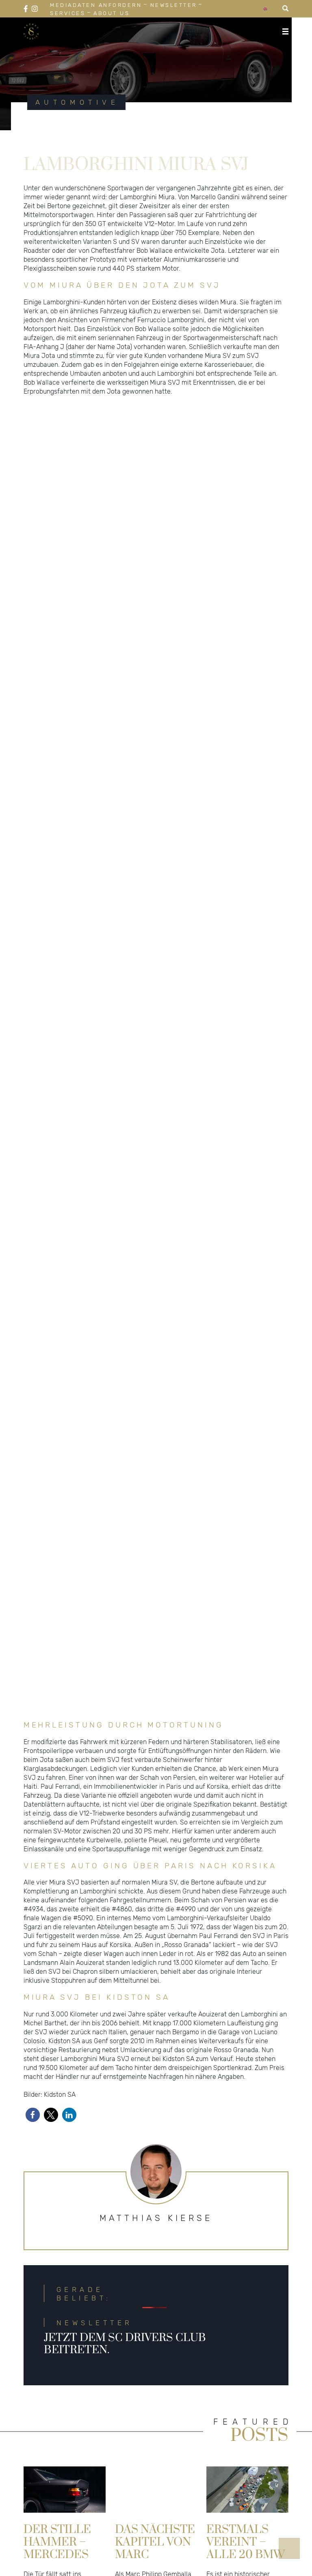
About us (112, 13)
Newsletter (174, 5)
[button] (33, 2133)
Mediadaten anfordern (96, 5)
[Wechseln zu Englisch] (265, 9)
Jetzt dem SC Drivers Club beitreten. (125, 2362)
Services (68, 13)
